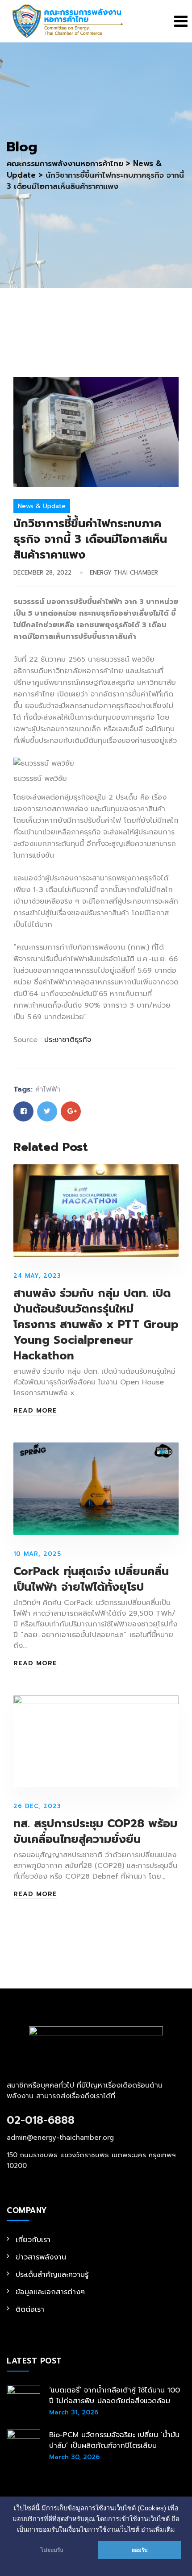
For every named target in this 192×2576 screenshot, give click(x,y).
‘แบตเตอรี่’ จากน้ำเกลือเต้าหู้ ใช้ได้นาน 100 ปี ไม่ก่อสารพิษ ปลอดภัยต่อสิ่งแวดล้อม (115, 2396)
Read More (35, 1411)
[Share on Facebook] (23, 1111)
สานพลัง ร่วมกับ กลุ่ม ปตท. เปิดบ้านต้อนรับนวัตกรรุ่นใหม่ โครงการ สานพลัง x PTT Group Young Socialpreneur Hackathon (96, 1325)
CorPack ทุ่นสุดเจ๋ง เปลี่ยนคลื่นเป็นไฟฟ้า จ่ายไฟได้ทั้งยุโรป (91, 1579)
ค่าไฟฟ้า (48, 1089)
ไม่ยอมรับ (52, 2550)
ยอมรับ (140, 2550)
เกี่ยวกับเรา (33, 2240)
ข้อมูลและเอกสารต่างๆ (50, 2292)
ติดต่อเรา (30, 2309)
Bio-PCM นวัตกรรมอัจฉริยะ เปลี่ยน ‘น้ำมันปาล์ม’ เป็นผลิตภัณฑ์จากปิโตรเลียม (114, 2440)
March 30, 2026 (74, 2457)
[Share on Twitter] (47, 1111)
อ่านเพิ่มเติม (158, 2530)
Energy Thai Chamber (124, 573)
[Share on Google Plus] (71, 1111)
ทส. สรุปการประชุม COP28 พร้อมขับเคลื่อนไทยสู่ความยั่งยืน (95, 1832)
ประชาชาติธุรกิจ (68, 1040)
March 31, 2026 (74, 2412)
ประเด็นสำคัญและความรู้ (52, 2275)
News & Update (42, 506)
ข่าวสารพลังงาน (41, 2257)
